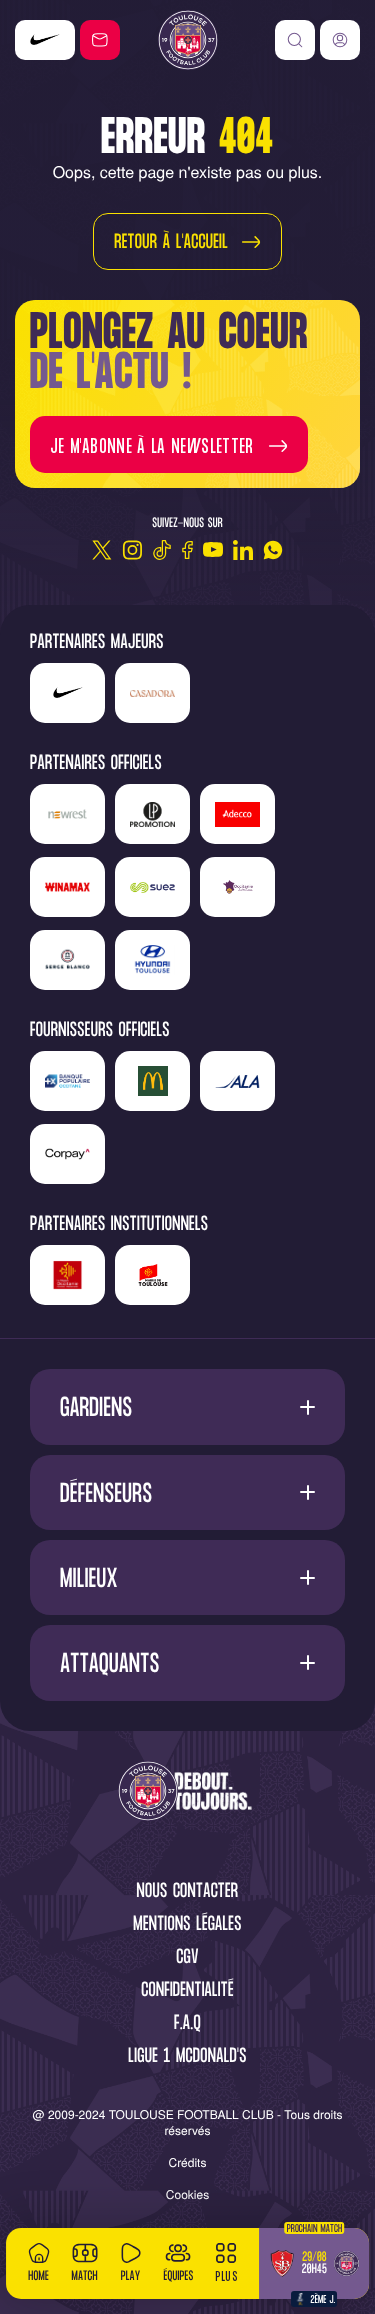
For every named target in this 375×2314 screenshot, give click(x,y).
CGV (187, 1958)
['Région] (67, 1275)
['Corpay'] (67, 1154)
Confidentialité (187, 1991)
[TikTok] (162, 550)
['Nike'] (67, 693)
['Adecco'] (237, 814)
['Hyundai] (152, 960)
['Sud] (237, 887)
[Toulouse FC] (188, 40)
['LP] (152, 814)
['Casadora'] (54, 40)
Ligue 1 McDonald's (187, 2057)
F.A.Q (187, 2024)
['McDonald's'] (152, 1081)
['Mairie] (152, 1275)
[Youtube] (213, 550)
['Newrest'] (67, 814)
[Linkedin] (243, 550)
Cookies (187, 2194)
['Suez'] (152, 887)
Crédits (188, 2162)
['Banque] (67, 1081)
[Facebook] (187, 550)
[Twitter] (102, 550)
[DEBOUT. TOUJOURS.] (187, 1792)
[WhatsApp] (273, 550)
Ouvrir (187, 1407)
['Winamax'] (67, 887)
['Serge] (67, 960)
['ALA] (237, 1081)
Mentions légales (187, 1925)
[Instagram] (132, 550)
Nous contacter (188, 1892)
